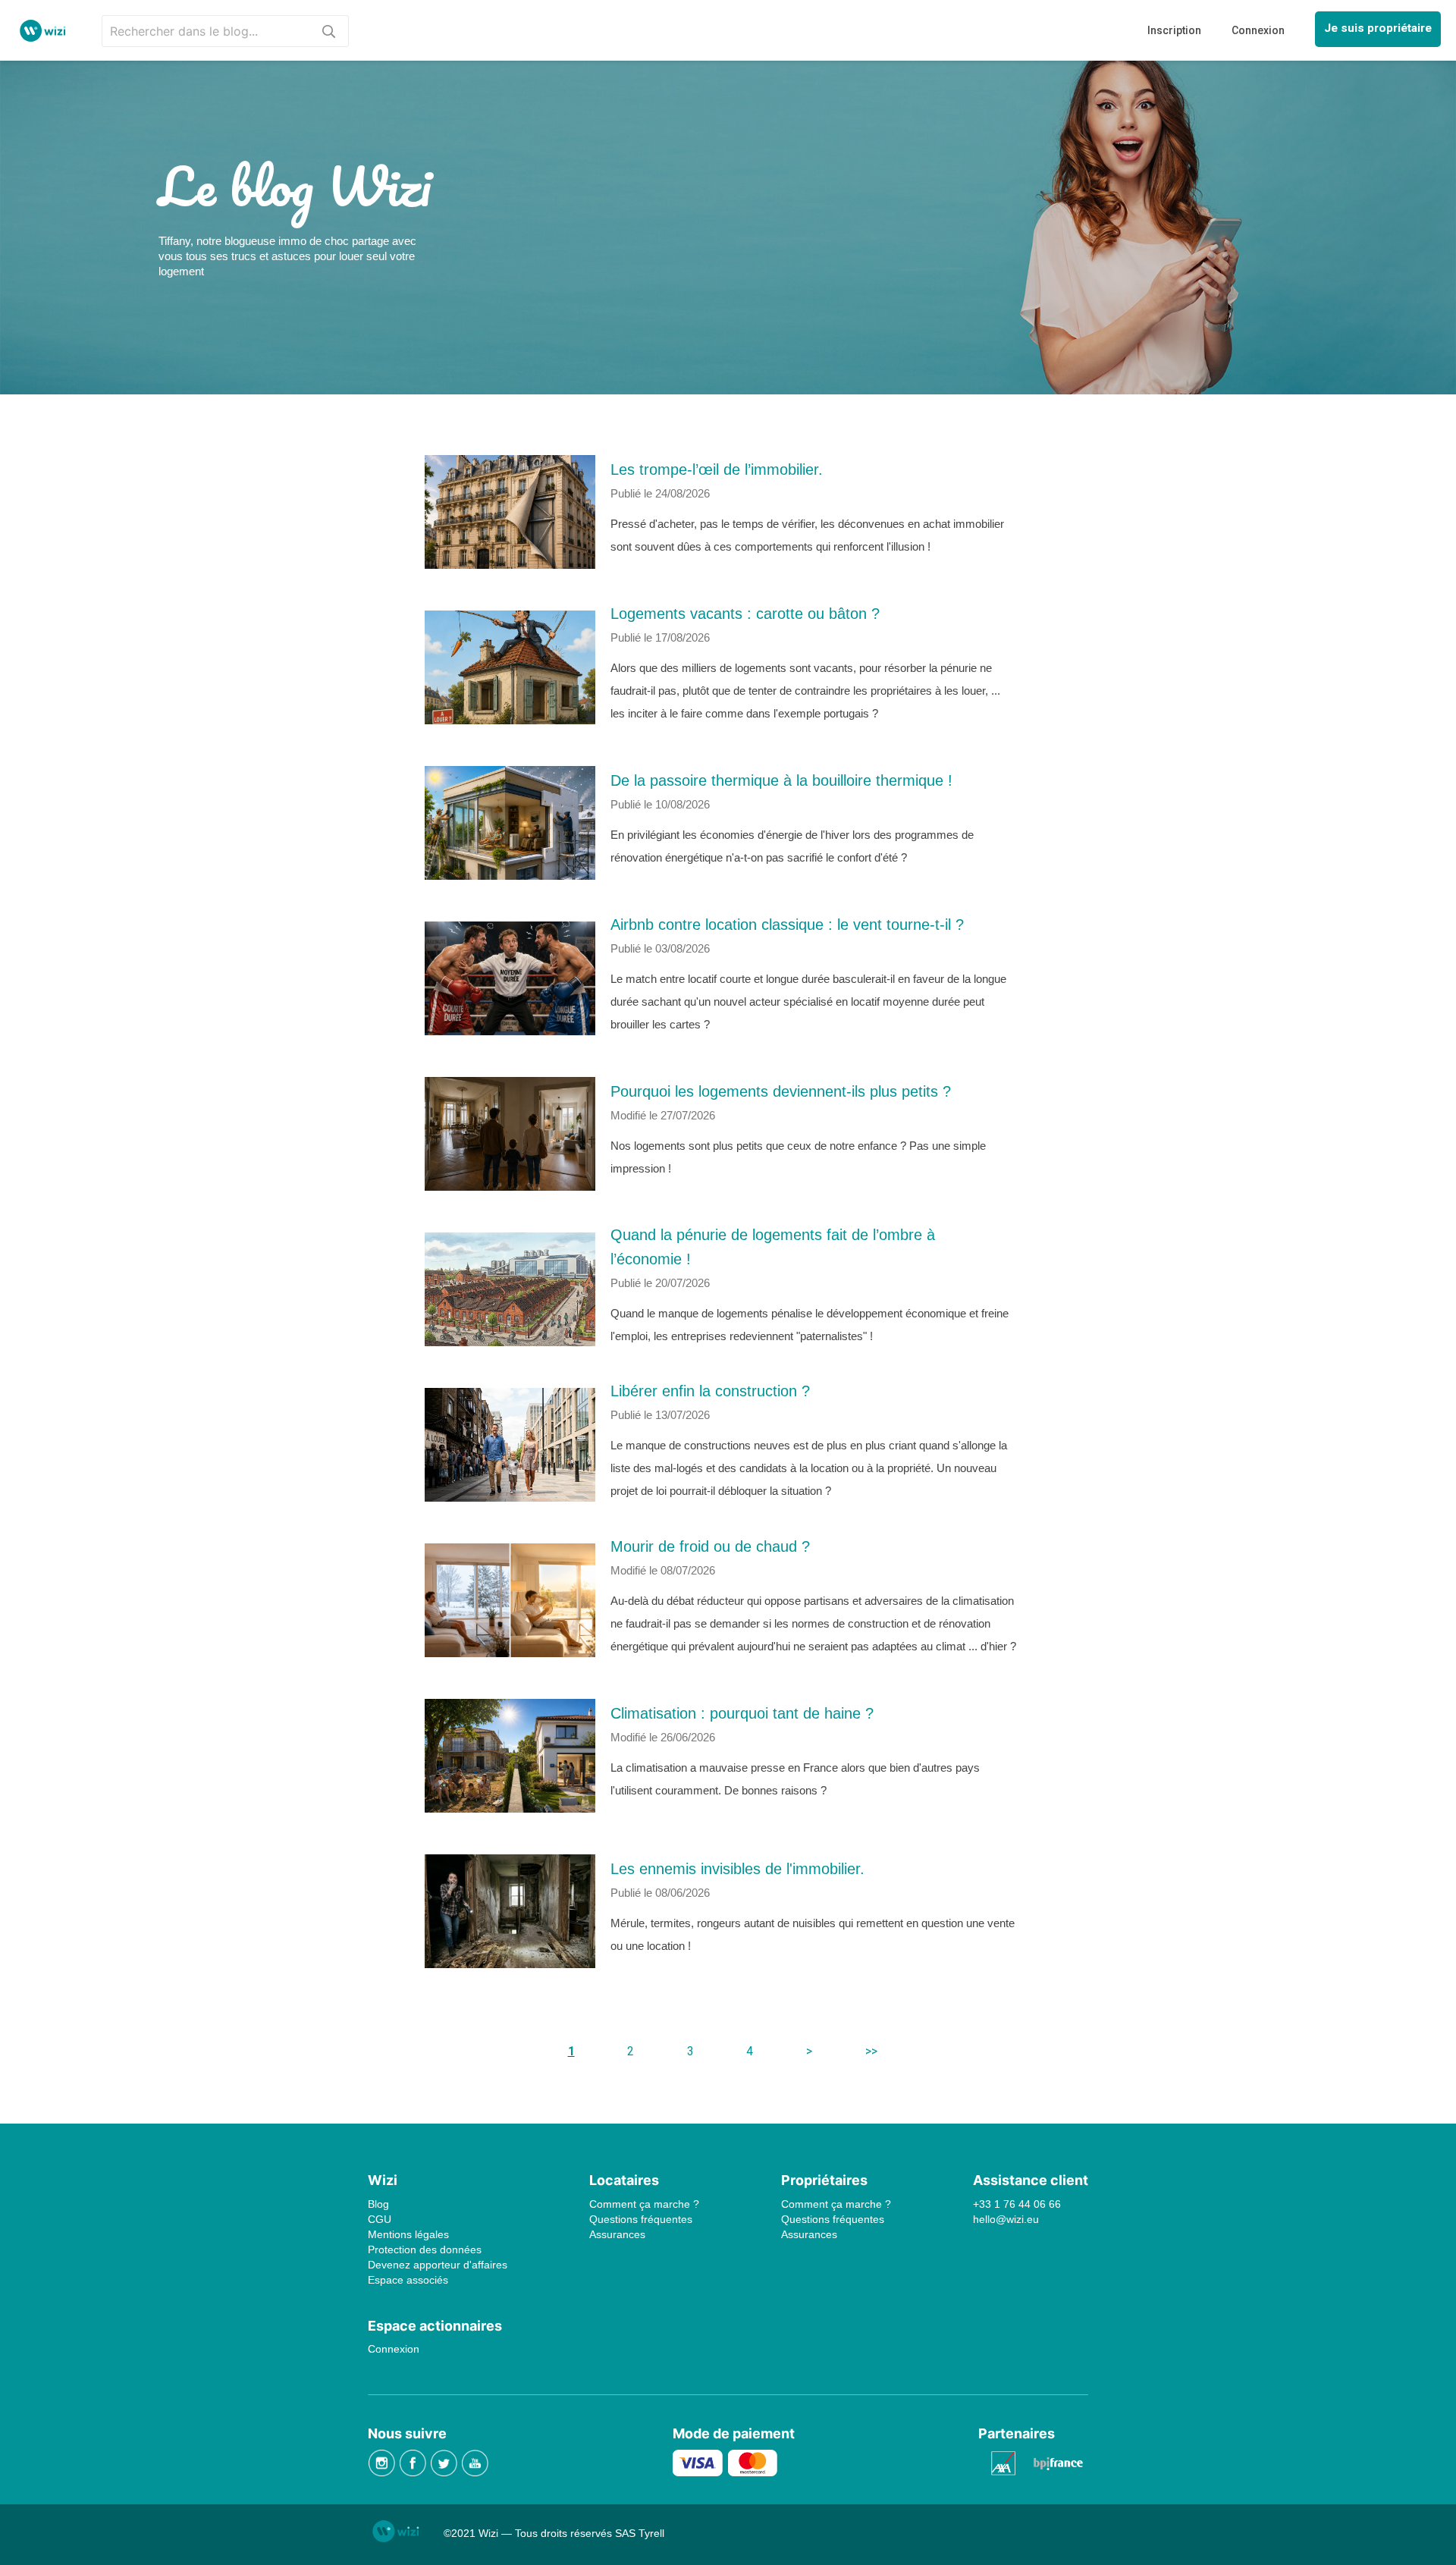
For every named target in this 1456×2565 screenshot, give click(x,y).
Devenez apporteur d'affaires (438, 2265)
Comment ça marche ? (644, 2204)
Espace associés (408, 2280)
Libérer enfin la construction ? (710, 1391)
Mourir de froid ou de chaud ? (710, 1546)
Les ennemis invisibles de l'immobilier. (737, 1869)
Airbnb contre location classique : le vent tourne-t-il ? (787, 925)
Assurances (617, 2234)
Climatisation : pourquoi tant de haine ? (742, 1713)
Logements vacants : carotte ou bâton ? (745, 614)
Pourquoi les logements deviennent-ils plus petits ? (781, 1091)
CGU (380, 2219)
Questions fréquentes (641, 2219)
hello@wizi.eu (1006, 2219)
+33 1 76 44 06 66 (1017, 2204)
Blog (378, 2204)
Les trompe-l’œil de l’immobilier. (717, 469)
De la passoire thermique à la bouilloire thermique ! (781, 780)
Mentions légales (408, 2234)
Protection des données (425, 2249)
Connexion (394, 2349)
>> (871, 2051)
